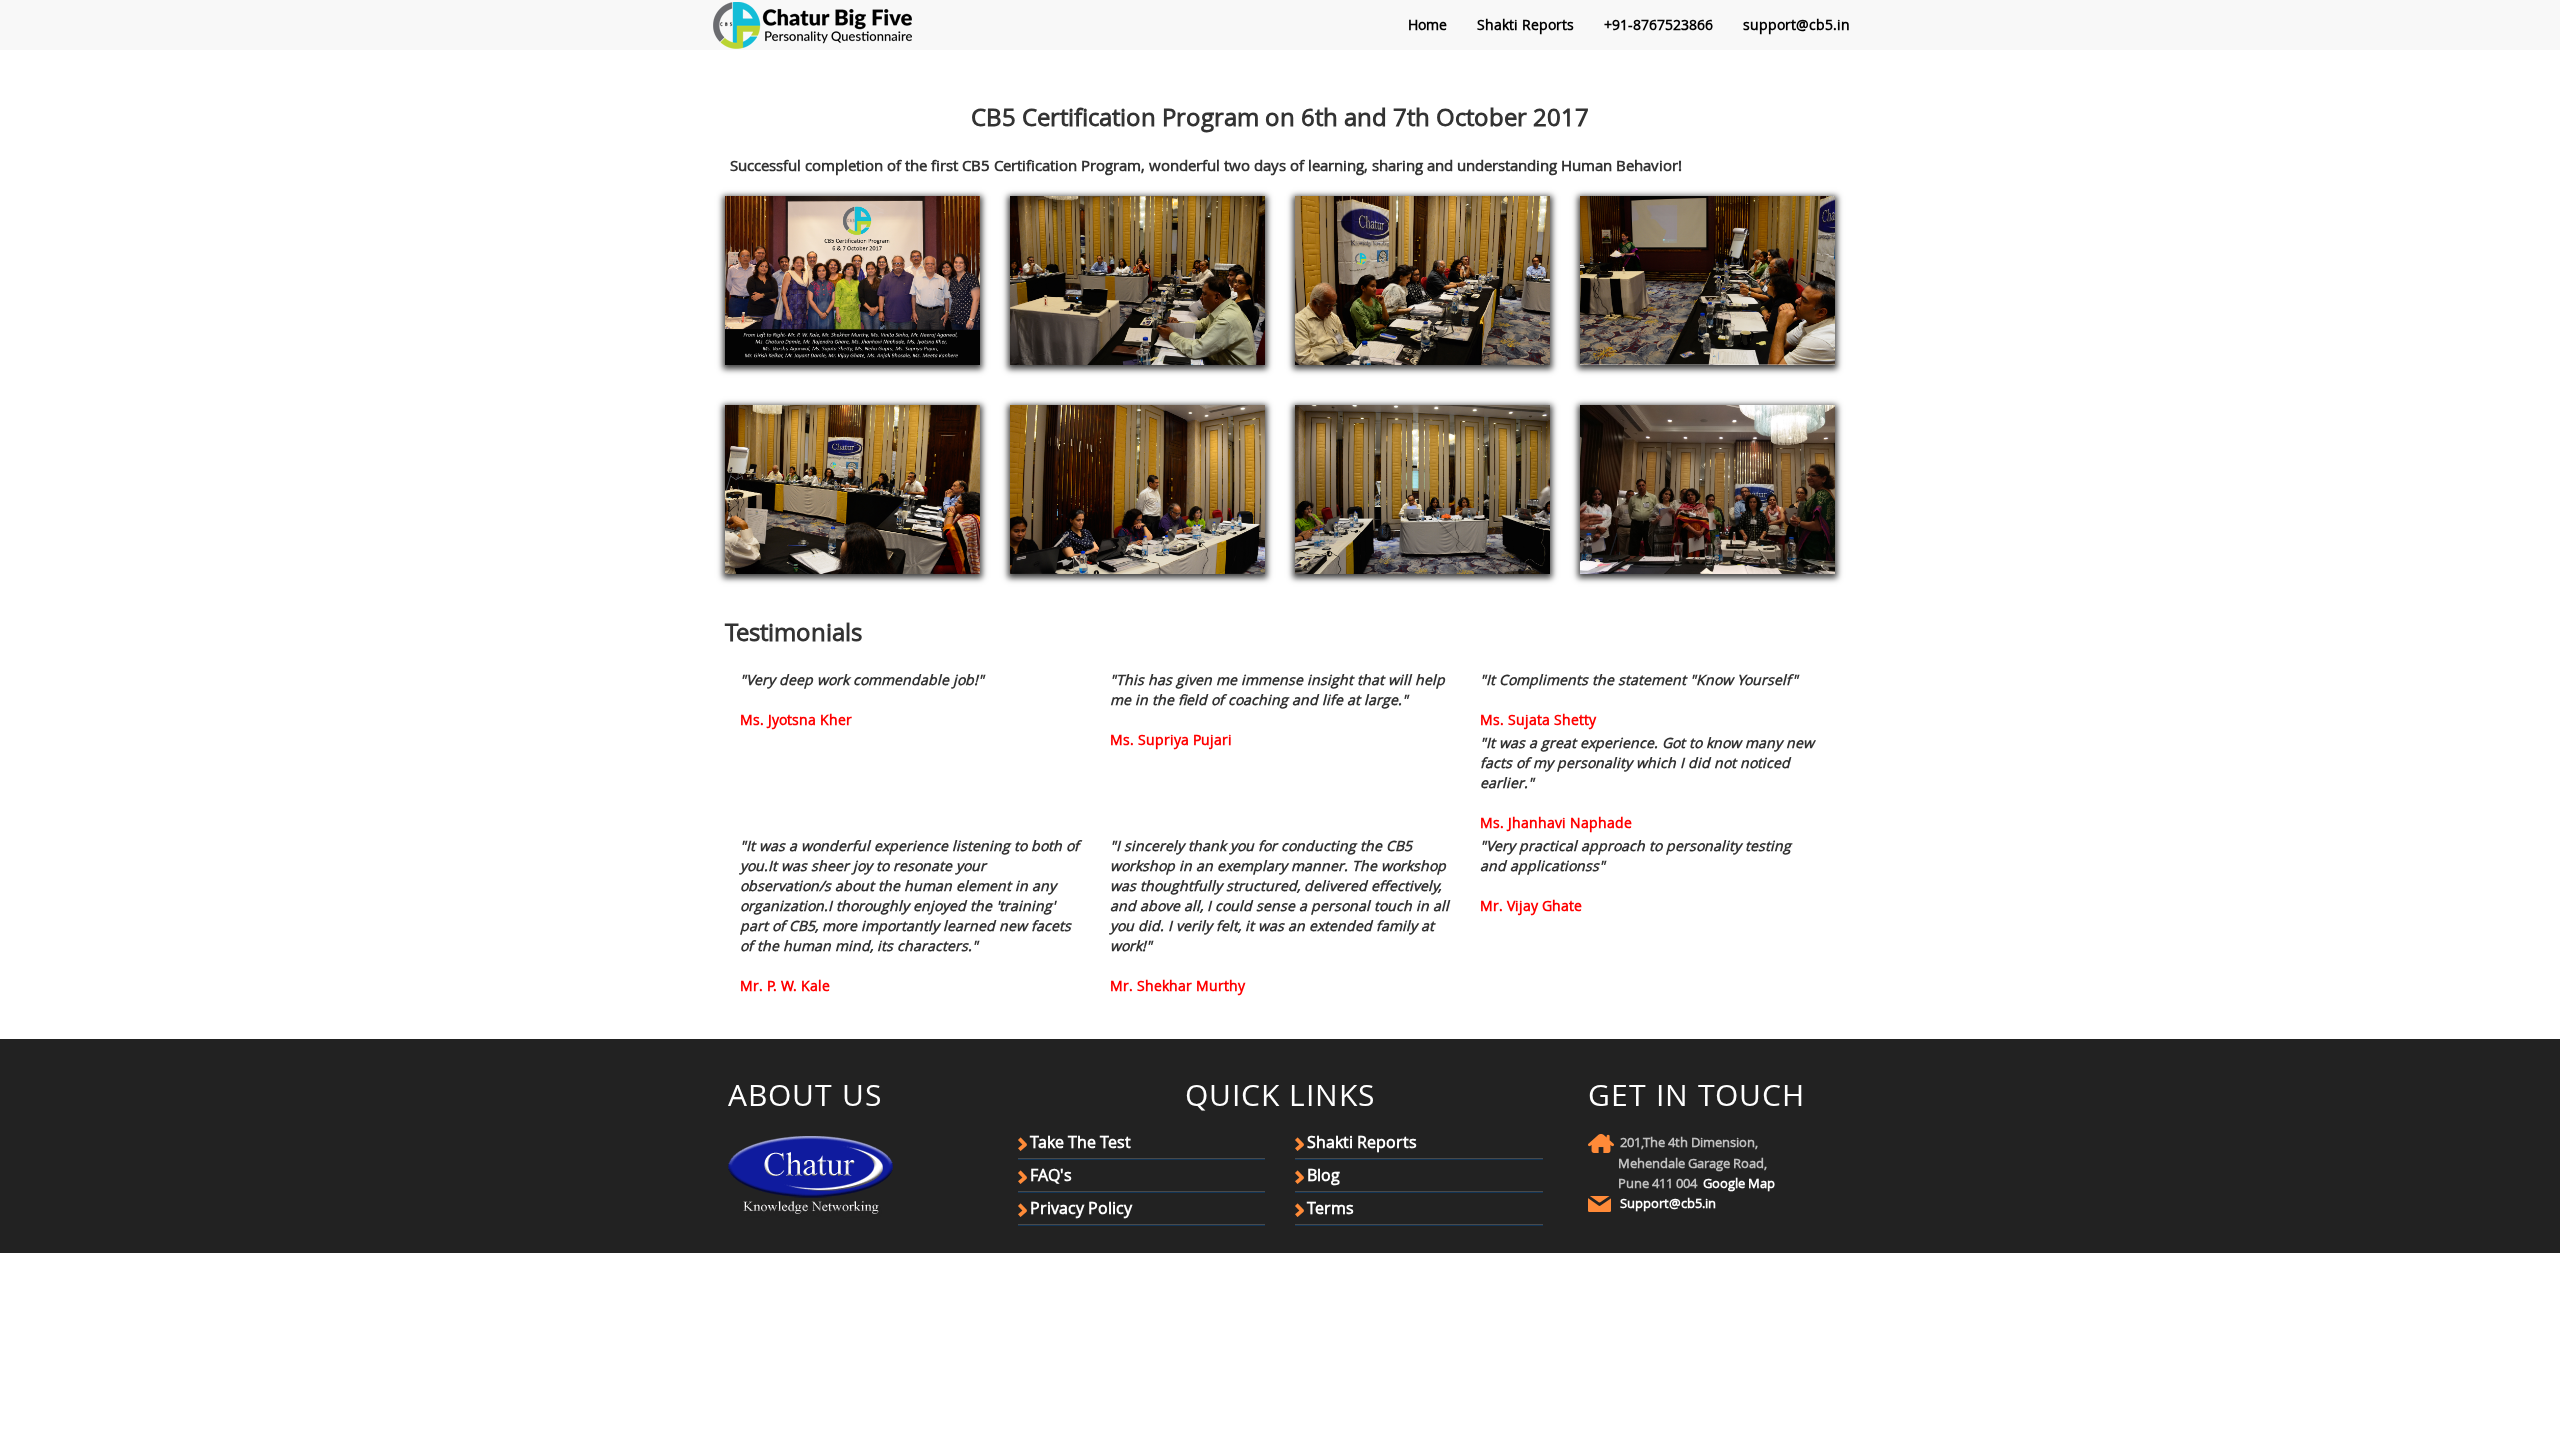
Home (1427, 24)
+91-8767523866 (1658, 24)
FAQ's (1051, 1175)
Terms (1330, 1208)
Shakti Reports (1525, 24)
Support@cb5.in (1668, 1203)
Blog (1323, 1175)
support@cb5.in (1796, 24)
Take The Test (1080, 1142)
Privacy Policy (1081, 1208)
